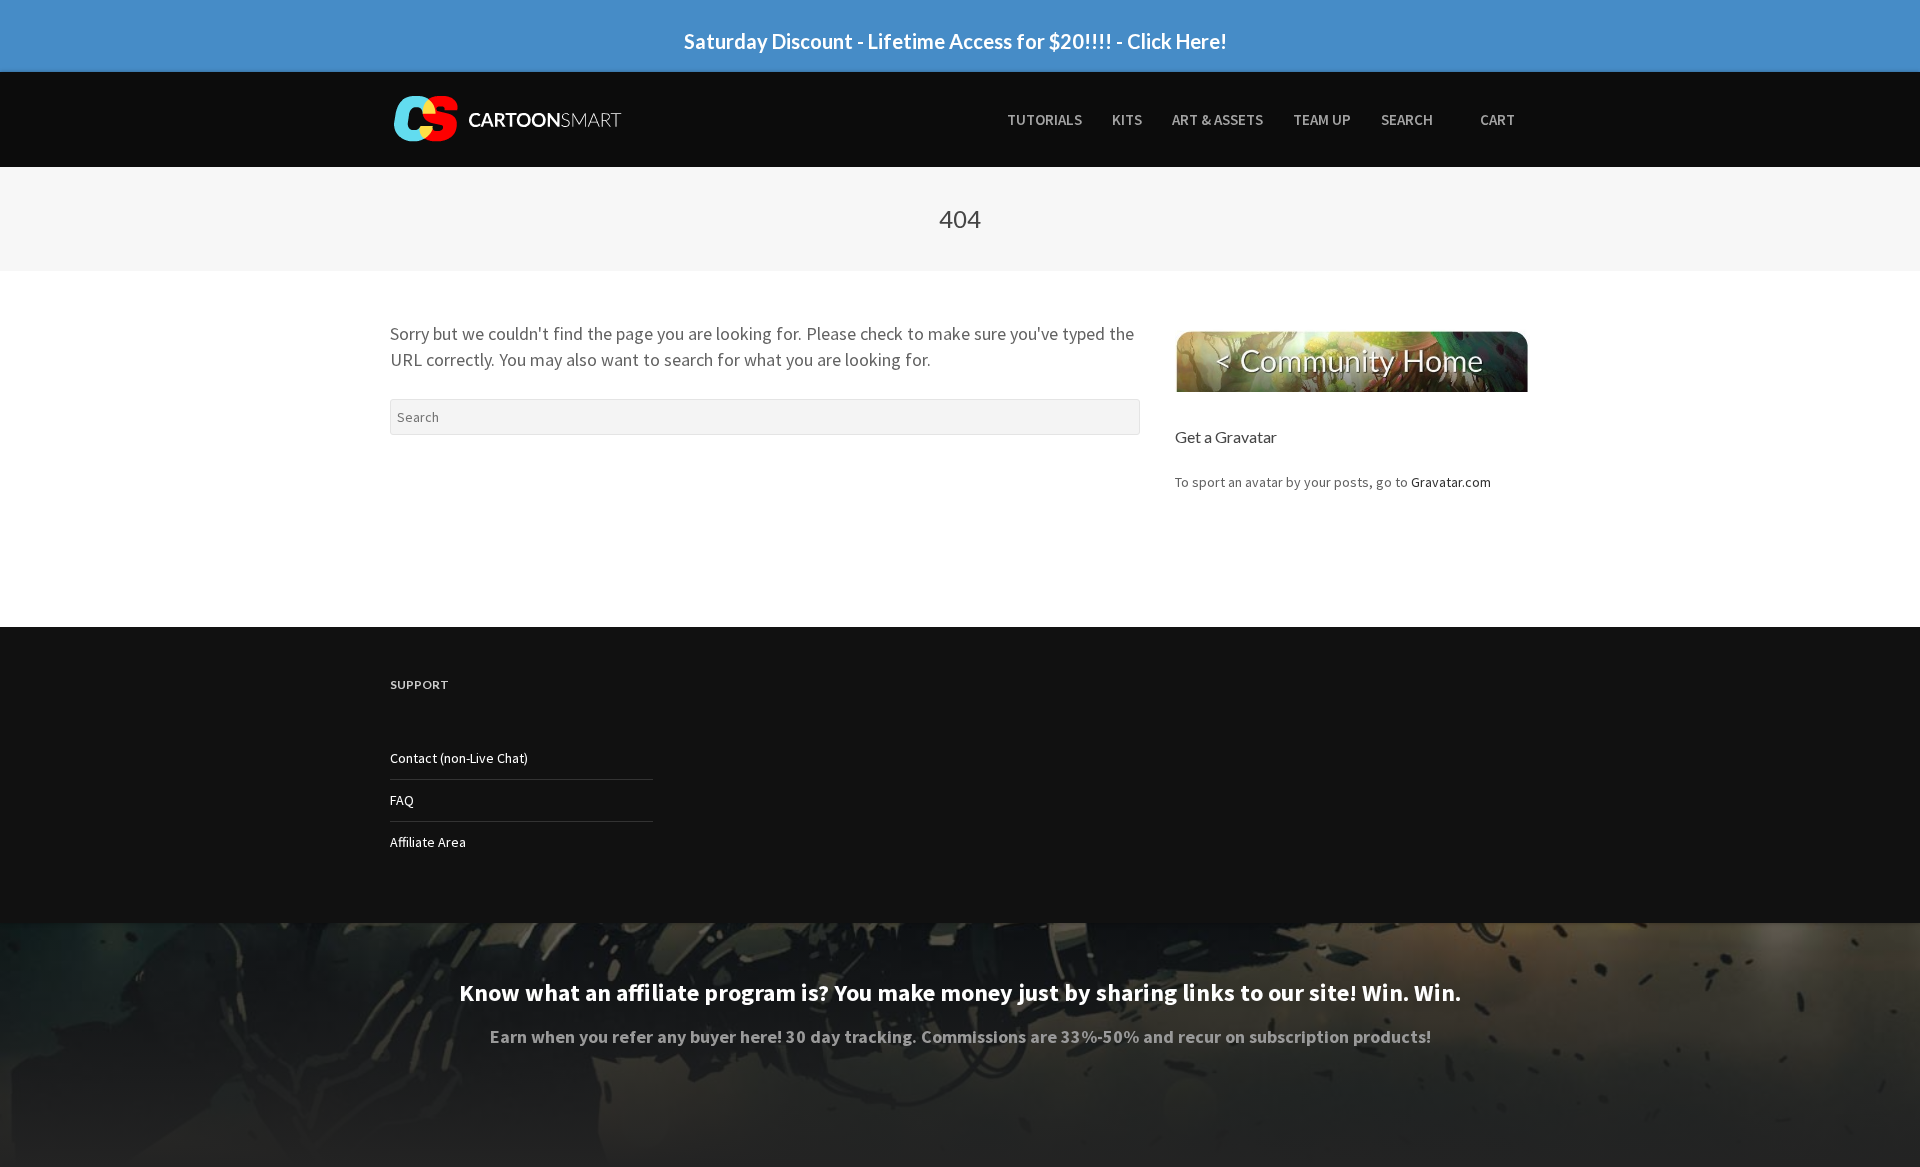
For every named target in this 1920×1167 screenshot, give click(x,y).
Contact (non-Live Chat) (459, 758)
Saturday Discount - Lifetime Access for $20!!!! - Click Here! (955, 41)
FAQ (402, 800)
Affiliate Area (428, 842)
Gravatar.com (1451, 482)
